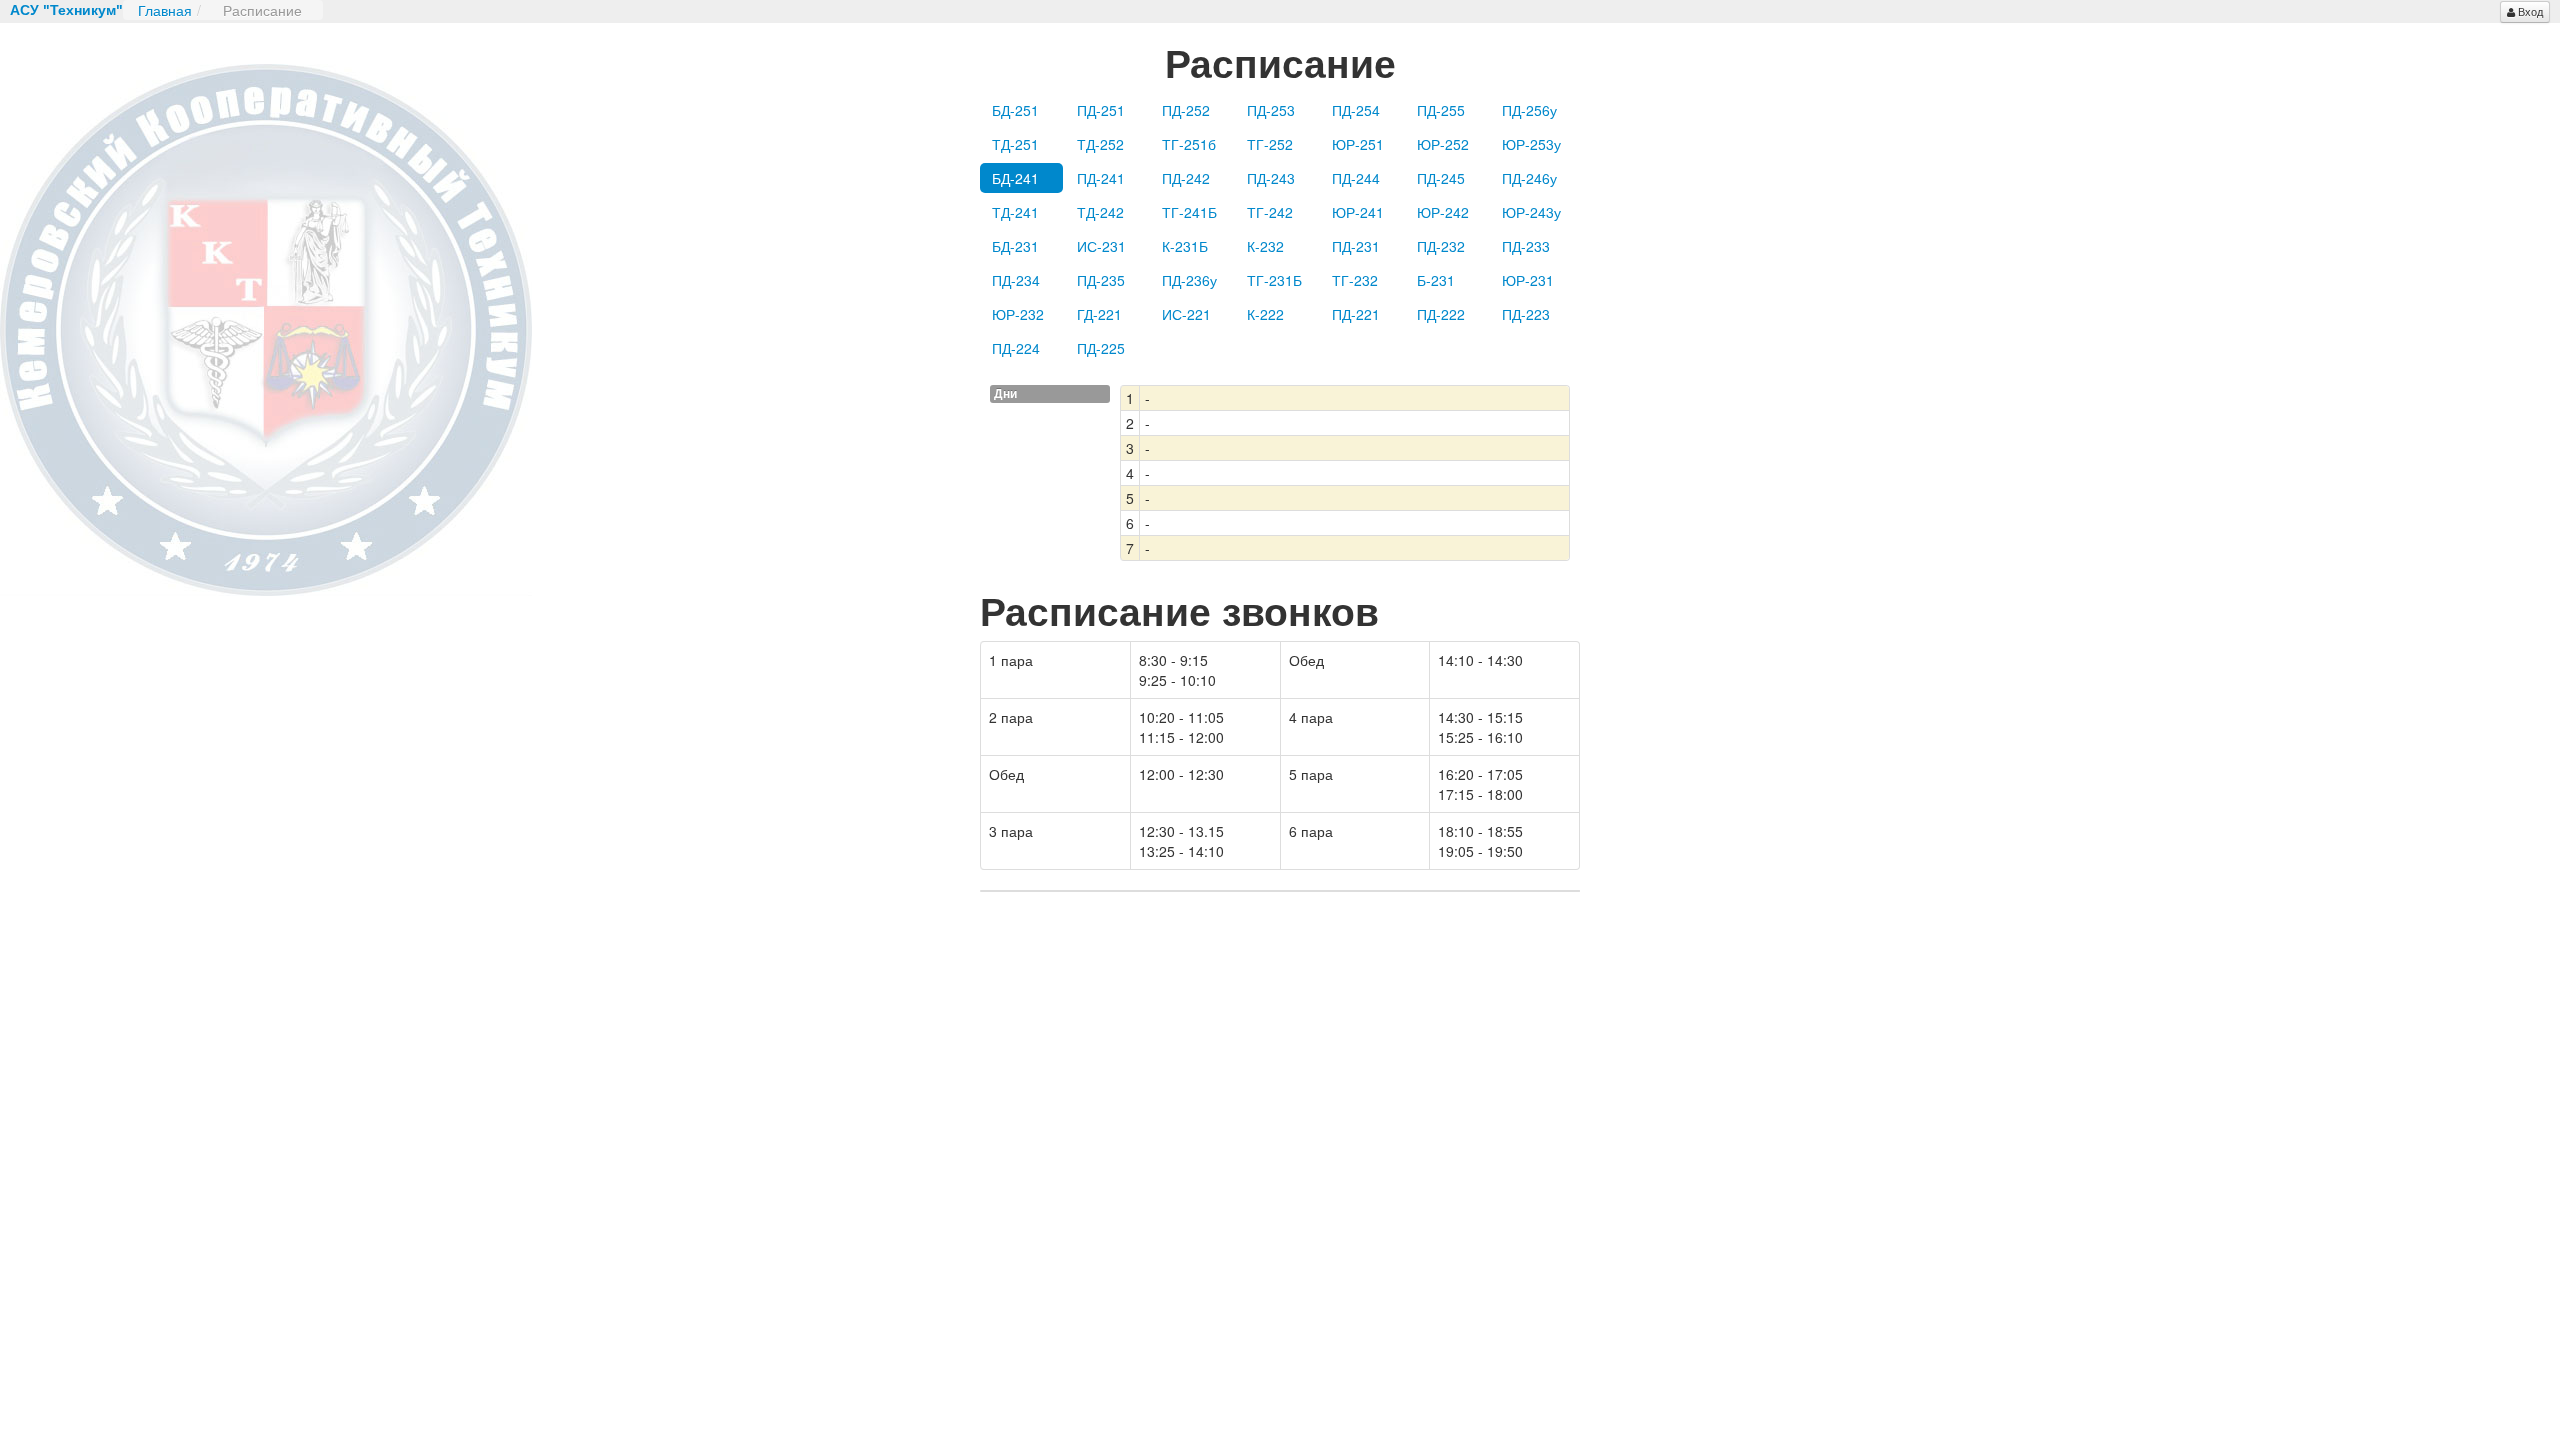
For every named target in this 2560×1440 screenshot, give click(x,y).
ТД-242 (1100, 212)
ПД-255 (1441, 110)
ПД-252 (1186, 110)
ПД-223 (1526, 314)
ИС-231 (1101, 246)
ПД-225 (1101, 348)
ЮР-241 (1358, 212)
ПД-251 (1101, 110)
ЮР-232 (1018, 314)
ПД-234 (1016, 280)
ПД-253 (1271, 110)
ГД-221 (1099, 314)
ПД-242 (1186, 178)
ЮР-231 (1528, 280)
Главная (165, 10)
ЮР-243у (1531, 212)
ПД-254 (1356, 110)
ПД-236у (1189, 280)
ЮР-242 (1443, 212)
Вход (2530, 11)
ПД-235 (1101, 280)
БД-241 (1015, 178)
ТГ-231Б (1274, 280)
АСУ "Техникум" (66, 10)
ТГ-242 (1270, 212)
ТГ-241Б (1189, 212)
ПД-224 (1016, 348)
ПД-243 (1271, 178)
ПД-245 (1441, 178)
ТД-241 (1015, 212)
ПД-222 (1441, 314)
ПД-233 (1526, 246)
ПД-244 (1356, 178)
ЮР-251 (1358, 144)
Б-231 (1436, 280)
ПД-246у (1529, 178)
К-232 (1265, 246)
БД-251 (1015, 110)
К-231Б (1185, 246)
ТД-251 (1015, 144)
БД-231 (1015, 246)
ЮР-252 (1443, 144)
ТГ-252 (1270, 144)
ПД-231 (1356, 246)
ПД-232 (1441, 246)
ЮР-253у (1531, 144)
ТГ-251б (1189, 144)
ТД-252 (1100, 144)
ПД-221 (1356, 314)
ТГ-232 (1355, 280)
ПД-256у (1529, 110)
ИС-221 (1186, 314)
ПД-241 (1101, 178)
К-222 (1265, 314)
